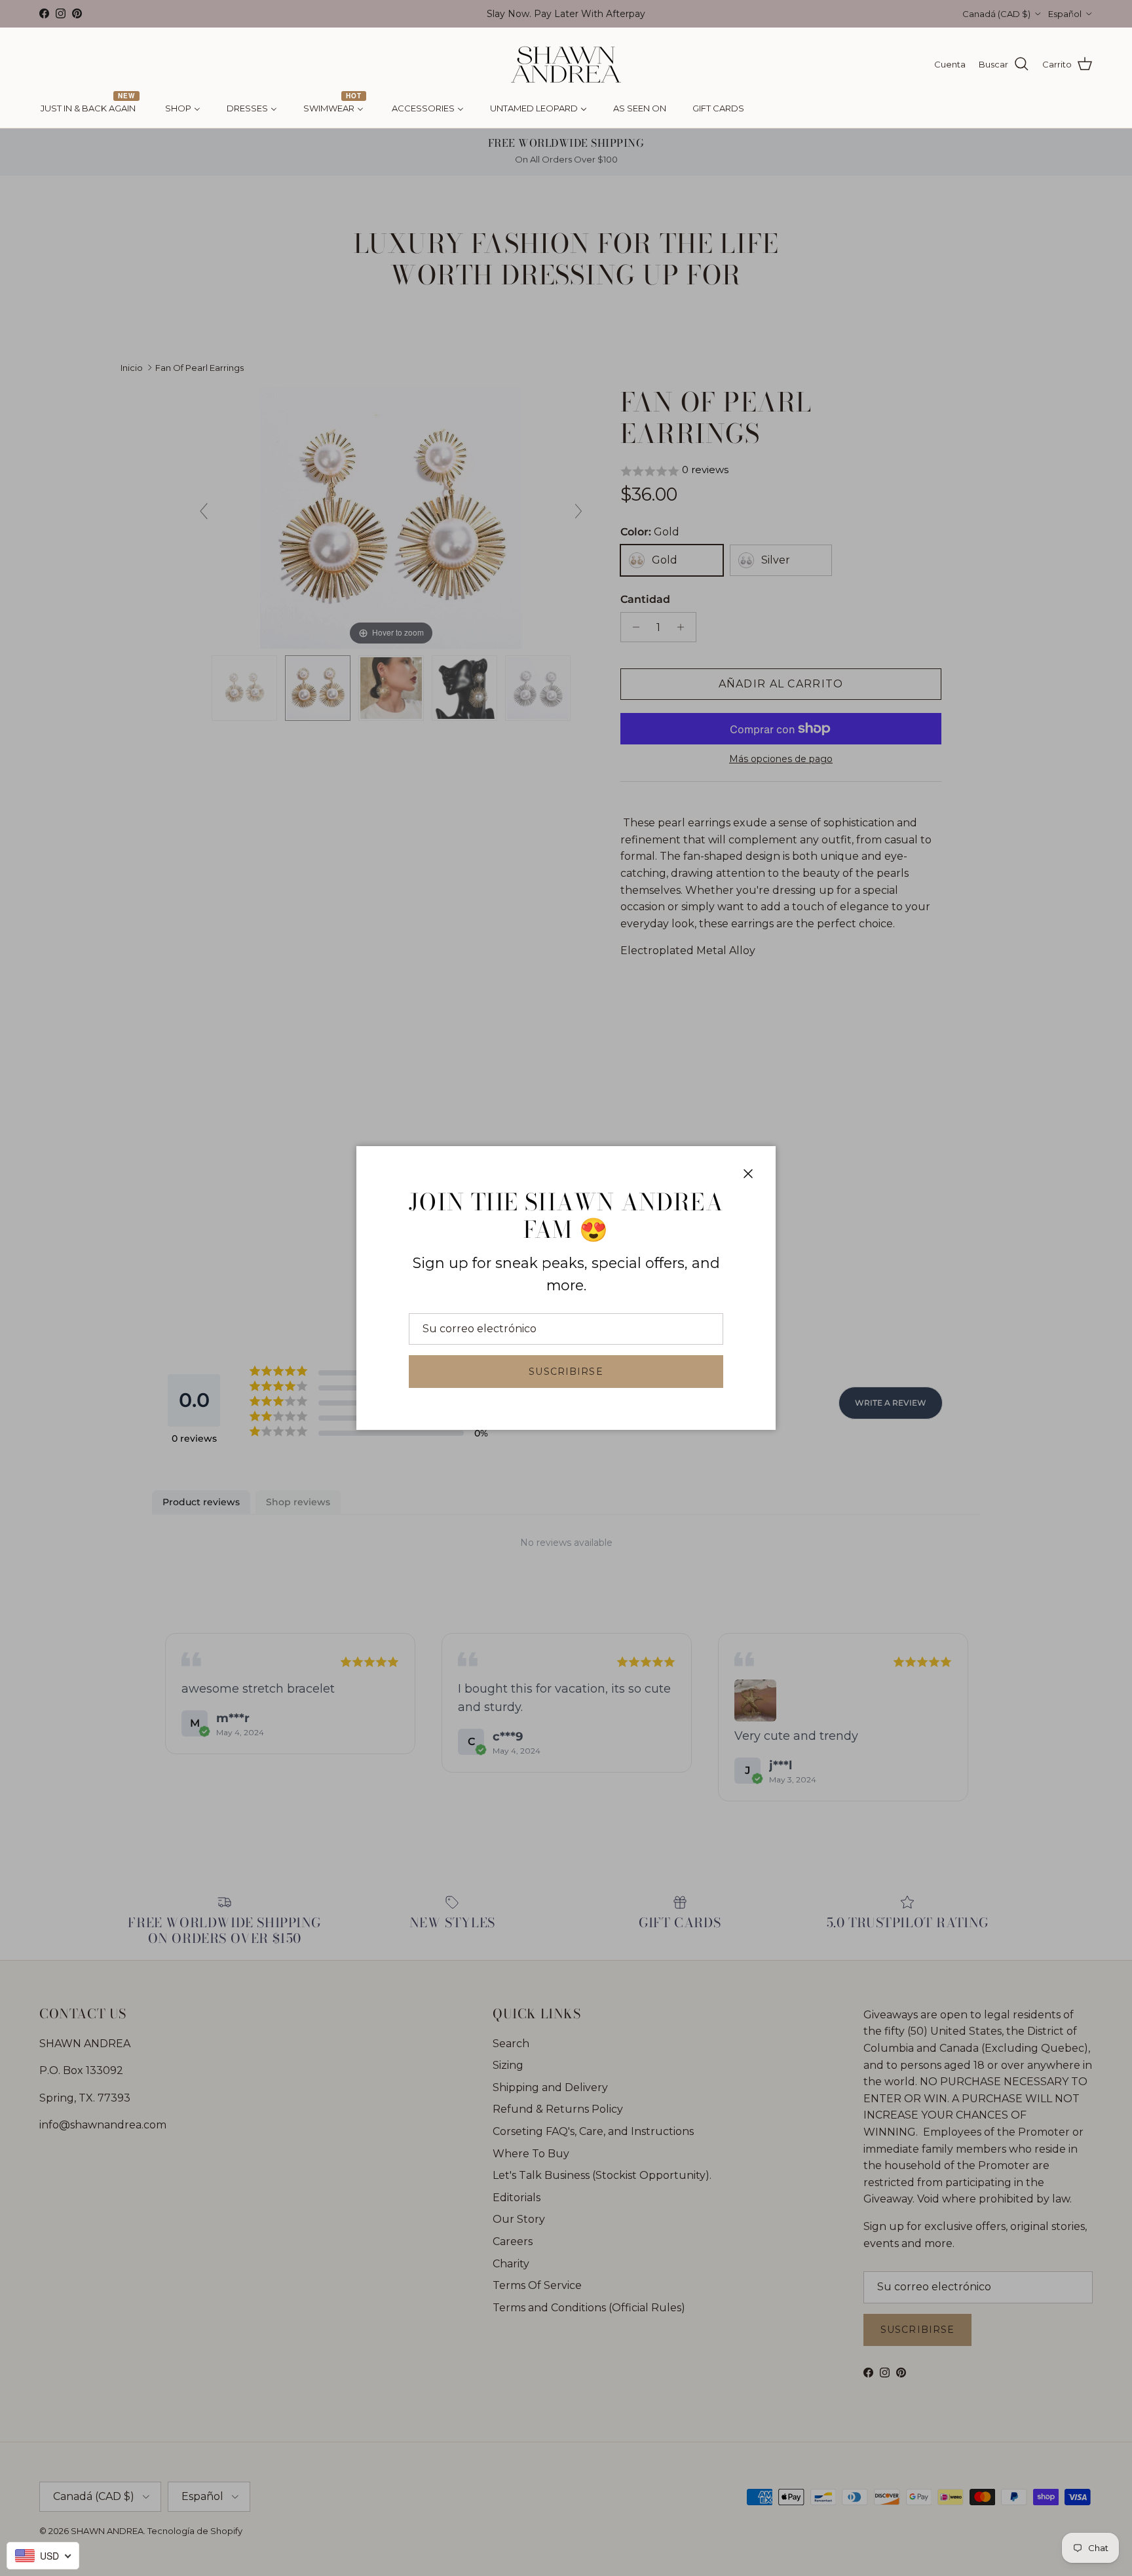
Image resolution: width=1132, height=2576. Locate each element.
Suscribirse (566, 1372)
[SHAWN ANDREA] (566, 65)
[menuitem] (90, 109)
